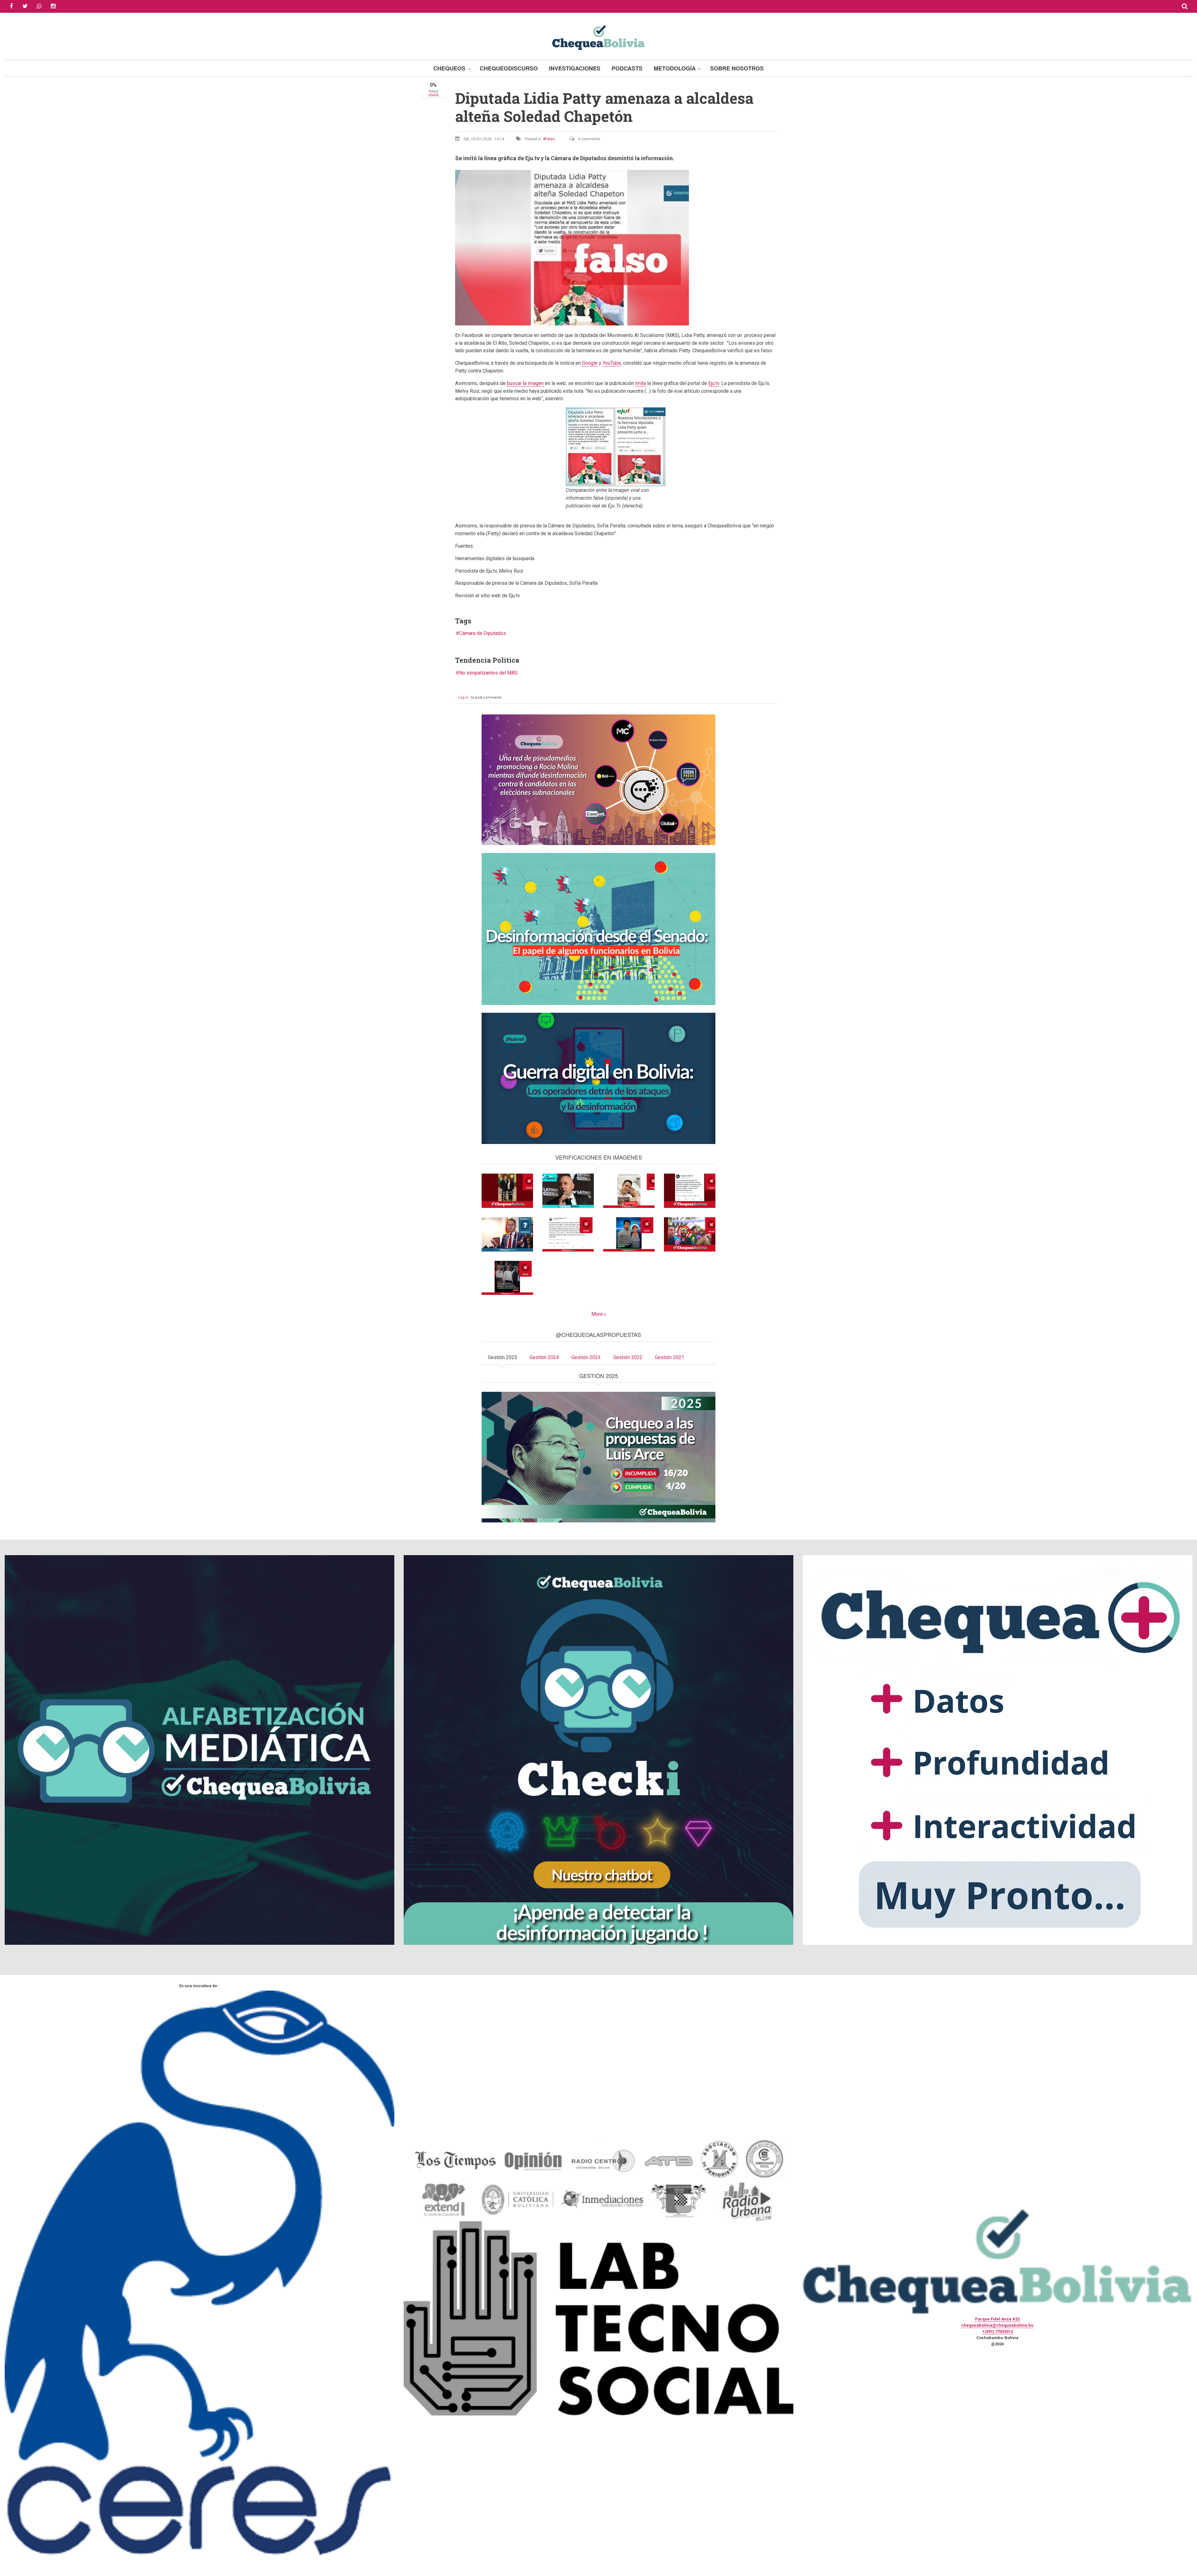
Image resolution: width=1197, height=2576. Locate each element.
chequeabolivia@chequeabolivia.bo (997, 2325)
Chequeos (449, 68)
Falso (550, 139)
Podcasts (627, 68)
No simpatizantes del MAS (488, 673)
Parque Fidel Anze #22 (997, 2319)
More (597, 1314)
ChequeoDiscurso (509, 68)
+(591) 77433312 (997, 2331)
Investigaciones (575, 68)
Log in (463, 697)
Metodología (675, 68)
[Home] (598, 37)
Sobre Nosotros (737, 68)
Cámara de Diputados (483, 633)
